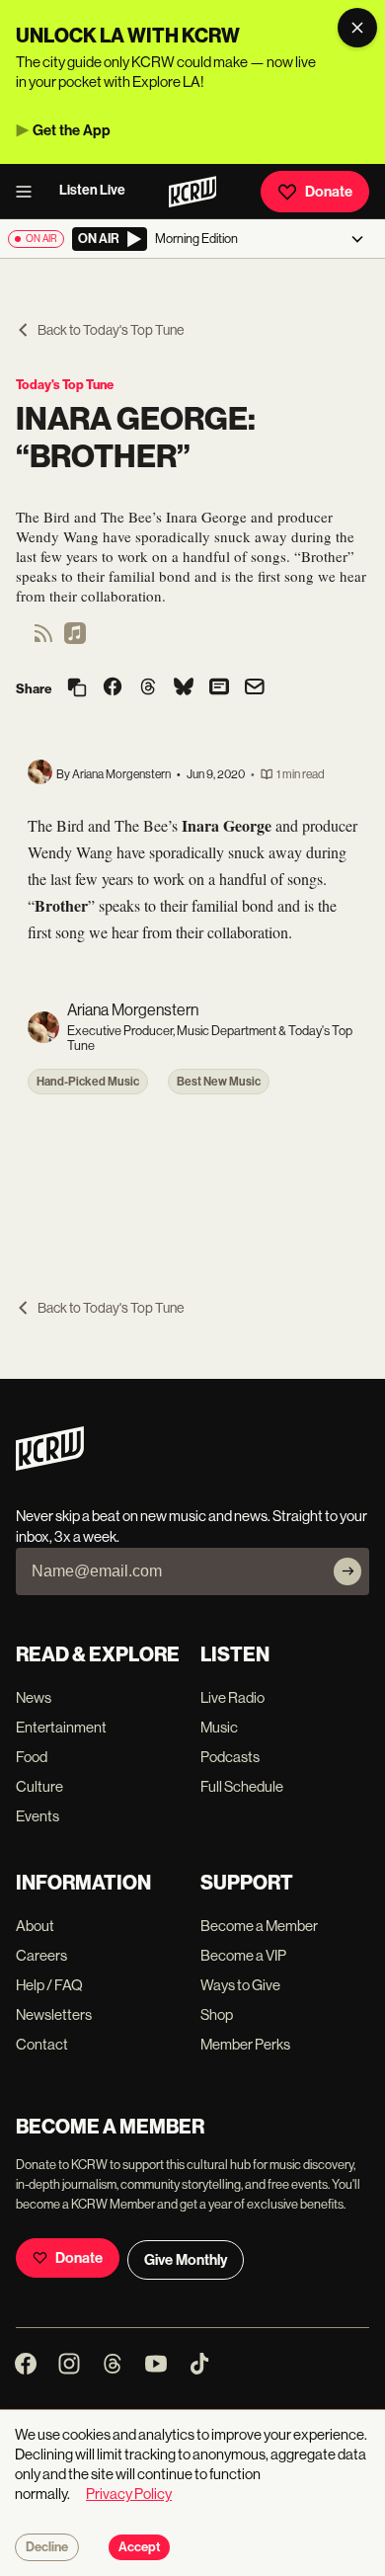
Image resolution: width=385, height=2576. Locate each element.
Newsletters (54, 2014)
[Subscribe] (347, 1571)
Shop (217, 2014)
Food (32, 1757)
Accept (139, 2547)
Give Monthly (186, 2260)
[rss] (43, 640)
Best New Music (219, 1082)
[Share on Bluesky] (184, 688)
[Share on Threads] (148, 688)
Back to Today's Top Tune (111, 330)
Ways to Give (240, 1985)
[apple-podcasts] (75, 640)
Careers (41, 1955)
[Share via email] (255, 689)
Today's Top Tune (65, 385)
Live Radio (232, 1697)
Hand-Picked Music (88, 1082)
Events (38, 1816)
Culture (39, 1786)
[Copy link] (77, 689)
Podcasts (230, 1757)
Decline (47, 2547)
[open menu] (30, 192)
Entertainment (61, 1727)
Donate (329, 192)
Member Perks (245, 2044)
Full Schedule (242, 1786)
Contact (42, 2044)
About (35, 1926)
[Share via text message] (219, 688)
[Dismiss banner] (357, 28)
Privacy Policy (129, 2494)
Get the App (72, 130)
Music (219, 1727)
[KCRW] (50, 1465)
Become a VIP (243, 1955)
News (34, 1697)
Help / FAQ (49, 1985)
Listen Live (92, 190)
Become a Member (259, 1926)
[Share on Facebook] (113, 688)
